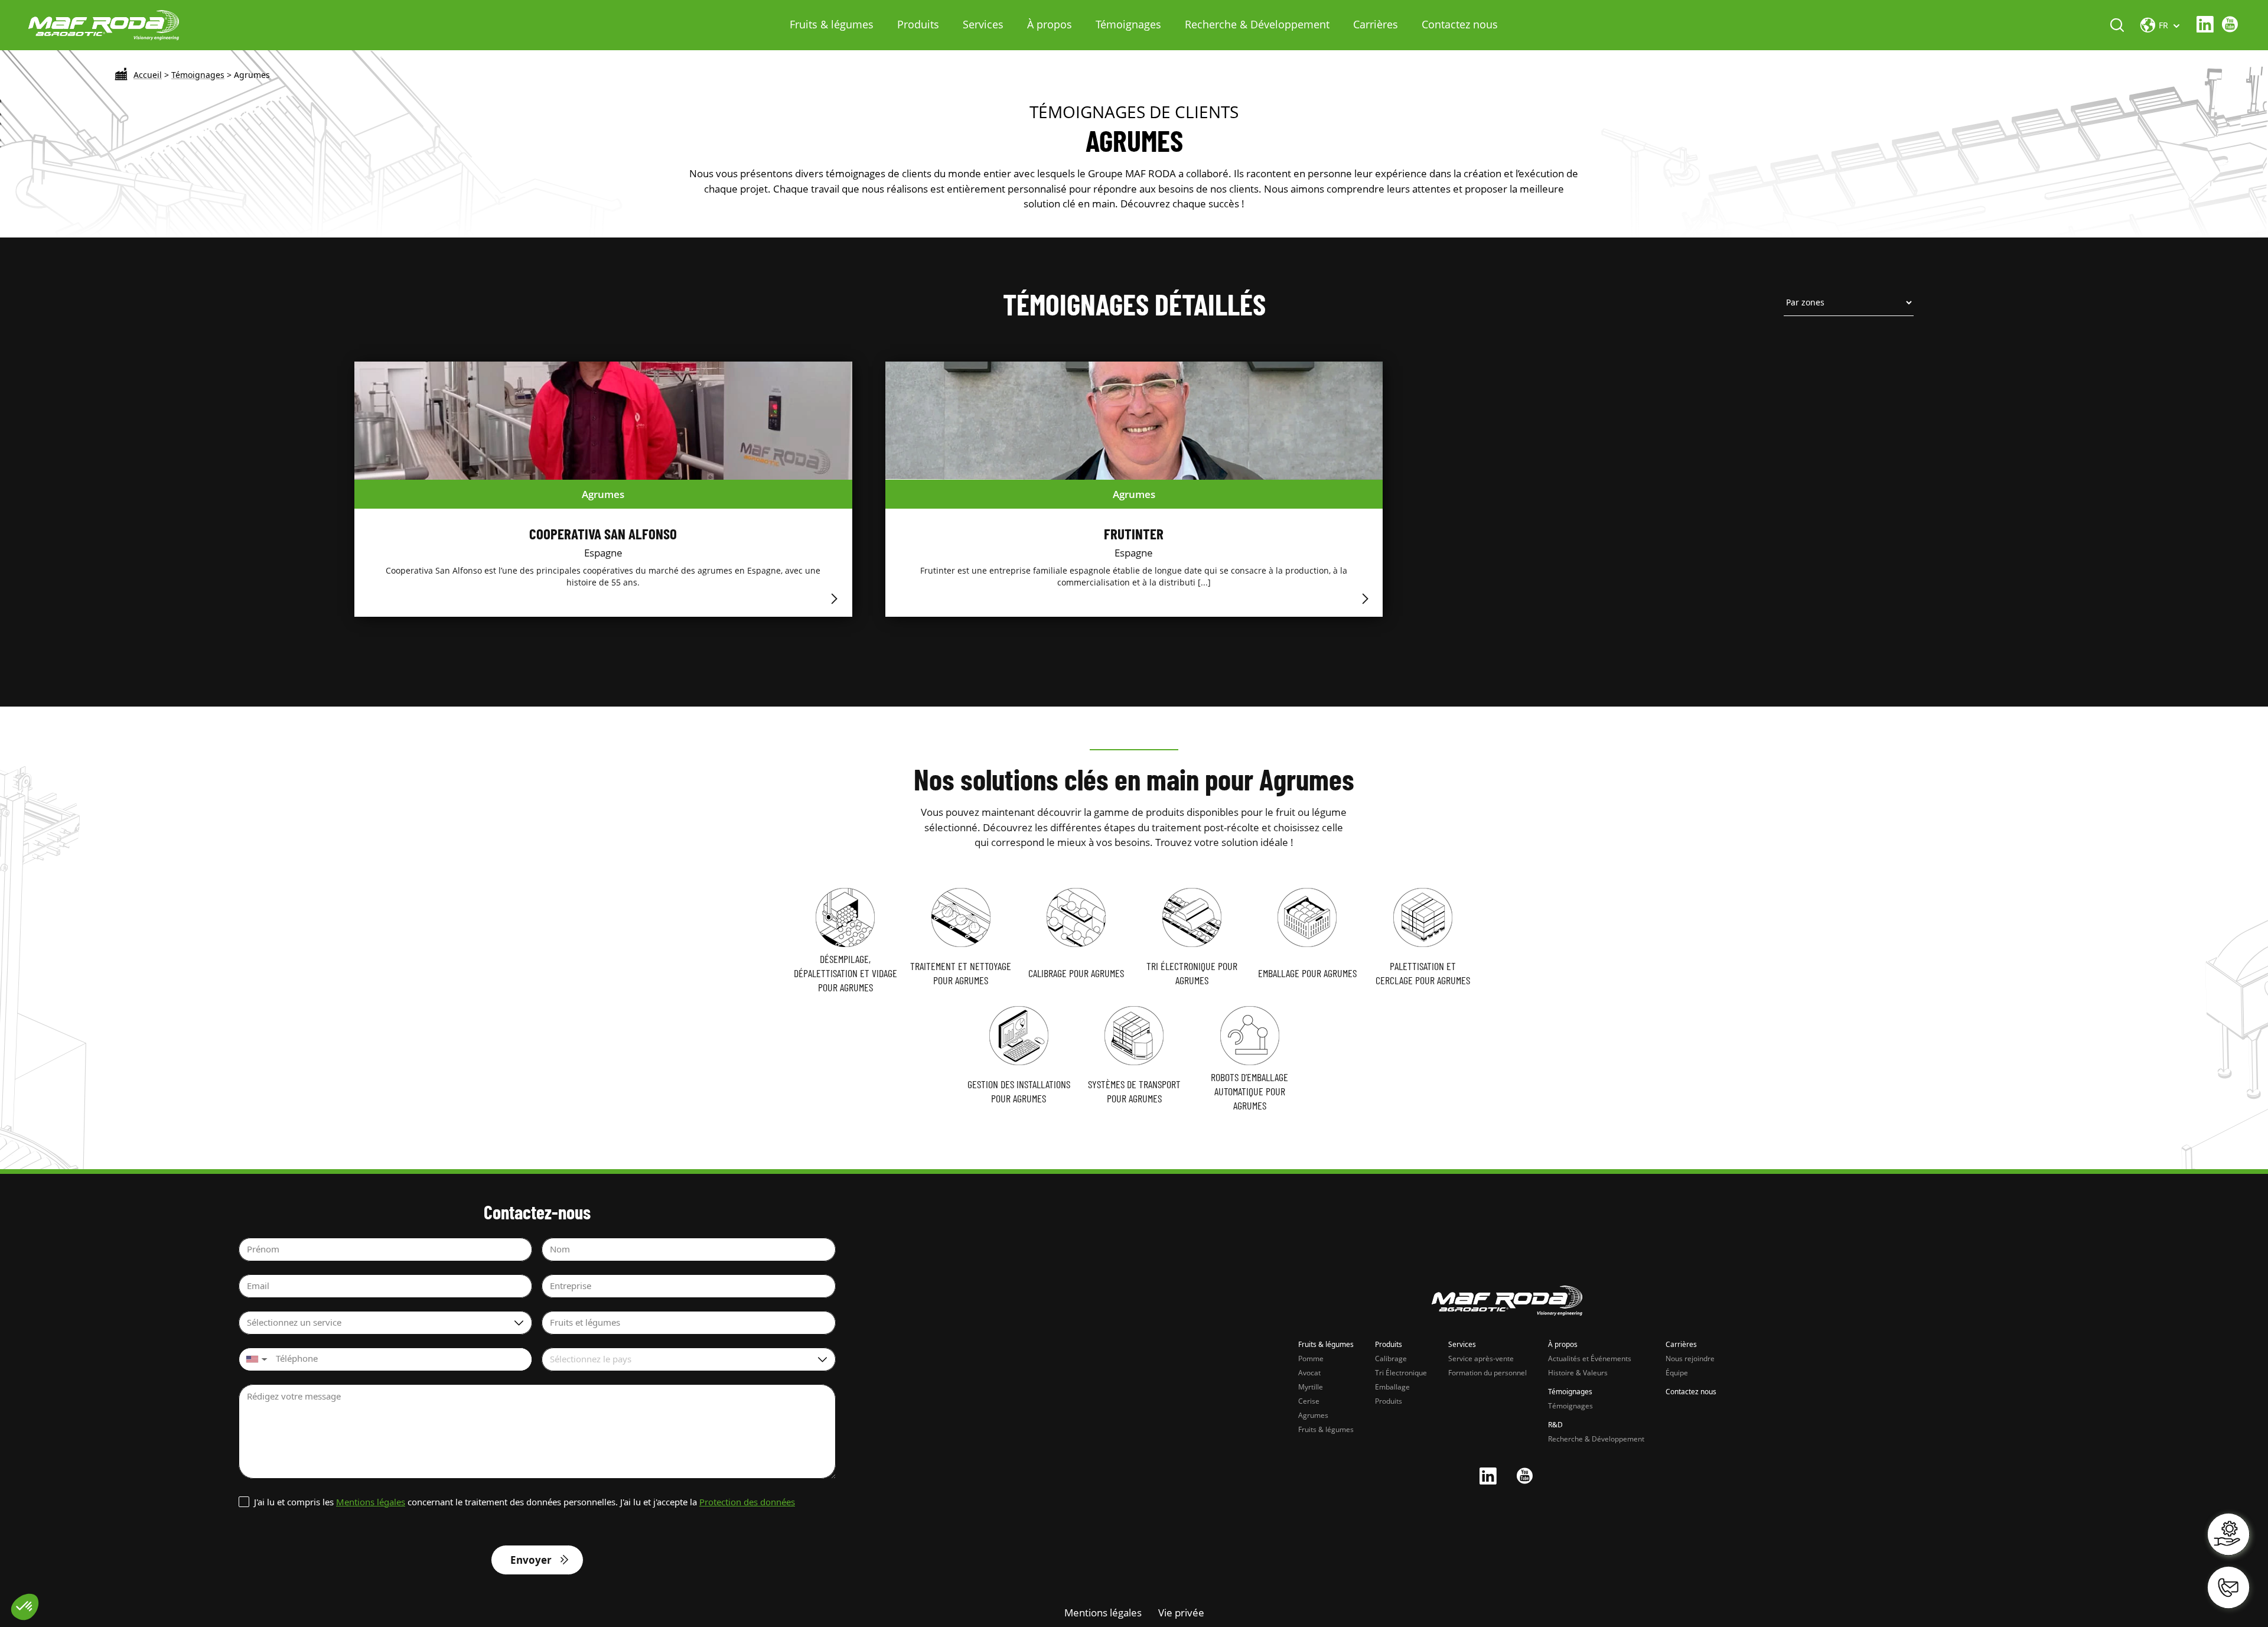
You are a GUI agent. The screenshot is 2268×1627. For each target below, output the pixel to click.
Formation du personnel (1487, 1373)
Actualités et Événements (1590, 1358)
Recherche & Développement (1257, 24)
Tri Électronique (1401, 1373)
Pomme (1311, 1358)
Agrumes (1313, 1415)
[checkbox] (519, 1502)
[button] (255, 1359)
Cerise (1309, 1401)
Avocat (1309, 1373)
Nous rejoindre (1690, 1358)
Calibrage (1391, 1358)
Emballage (1392, 1387)
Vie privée (1181, 1613)
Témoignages (1128, 24)
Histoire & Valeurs (1578, 1373)
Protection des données (747, 1502)
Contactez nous (1460, 24)
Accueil (148, 75)
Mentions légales (371, 1502)
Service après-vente (1481, 1358)
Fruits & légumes (832, 24)
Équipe (1677, 1373)
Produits (918, 24)
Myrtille (1311, 1387)
